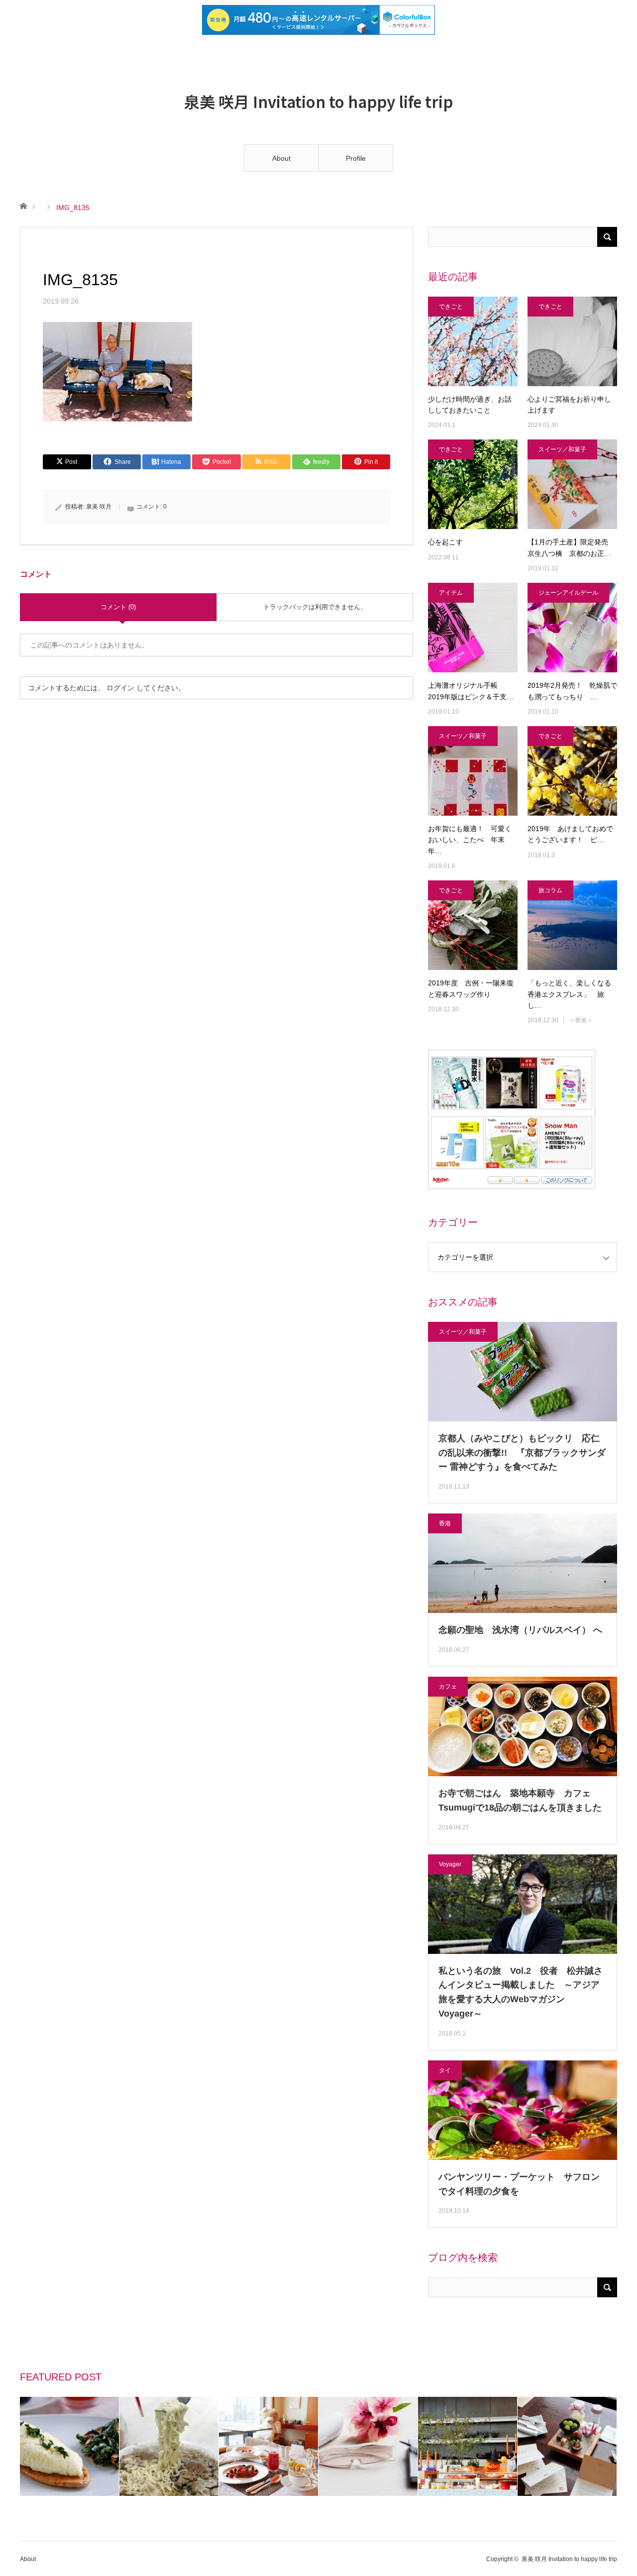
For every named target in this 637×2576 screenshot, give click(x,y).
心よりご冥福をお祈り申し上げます (569, 405)
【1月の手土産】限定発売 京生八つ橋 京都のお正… (571, 547)
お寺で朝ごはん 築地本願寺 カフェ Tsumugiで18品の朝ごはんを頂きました (520, 1800)
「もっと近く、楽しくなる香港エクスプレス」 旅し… (569, 994)
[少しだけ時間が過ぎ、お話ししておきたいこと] (473, 341)
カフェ (448, 1687)
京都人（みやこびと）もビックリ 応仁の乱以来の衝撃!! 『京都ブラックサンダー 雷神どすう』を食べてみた (522, 1453)
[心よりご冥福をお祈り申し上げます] (572, 341)
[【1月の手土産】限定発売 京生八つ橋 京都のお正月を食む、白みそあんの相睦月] (572, 484)
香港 (445, 1523)
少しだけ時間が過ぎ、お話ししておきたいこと (470, 405)
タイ (445, 2070)
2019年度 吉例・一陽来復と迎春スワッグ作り (471, 988)
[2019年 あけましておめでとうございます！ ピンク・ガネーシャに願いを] (572, 771)
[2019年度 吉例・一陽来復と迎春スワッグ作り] (473, 925)
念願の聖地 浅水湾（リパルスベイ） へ (523, 1630)
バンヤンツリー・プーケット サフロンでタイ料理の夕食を (519, 2184)
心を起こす (445, 542)
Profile (356, 158)
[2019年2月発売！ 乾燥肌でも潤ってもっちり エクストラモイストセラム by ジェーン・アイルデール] (572, 628)
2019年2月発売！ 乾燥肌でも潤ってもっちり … (572, 691)
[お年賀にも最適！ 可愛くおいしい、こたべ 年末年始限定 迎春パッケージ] (473, 771)
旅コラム (550, 890)
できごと (451, 307)
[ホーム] (23, 205)
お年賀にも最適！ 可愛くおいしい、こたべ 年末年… (470, 840)
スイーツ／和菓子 (562, 449)
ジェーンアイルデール (568, 593)
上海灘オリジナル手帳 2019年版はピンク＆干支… (471, 691)
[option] (70, 2446)
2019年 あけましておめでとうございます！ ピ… (570, 834)
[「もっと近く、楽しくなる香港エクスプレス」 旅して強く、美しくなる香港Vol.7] (572, 925)
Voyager (450, 1864)
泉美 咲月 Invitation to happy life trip (318, 101)
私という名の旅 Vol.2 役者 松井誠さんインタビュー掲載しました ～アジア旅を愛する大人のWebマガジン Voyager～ (521, 1992)
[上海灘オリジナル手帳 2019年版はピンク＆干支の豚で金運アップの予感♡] (473, 628)
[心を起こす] (473, 484)
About (281, 158)
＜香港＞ (581, 1020)
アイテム (451, 593)
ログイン (120, 688)
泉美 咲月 (99, 507)
